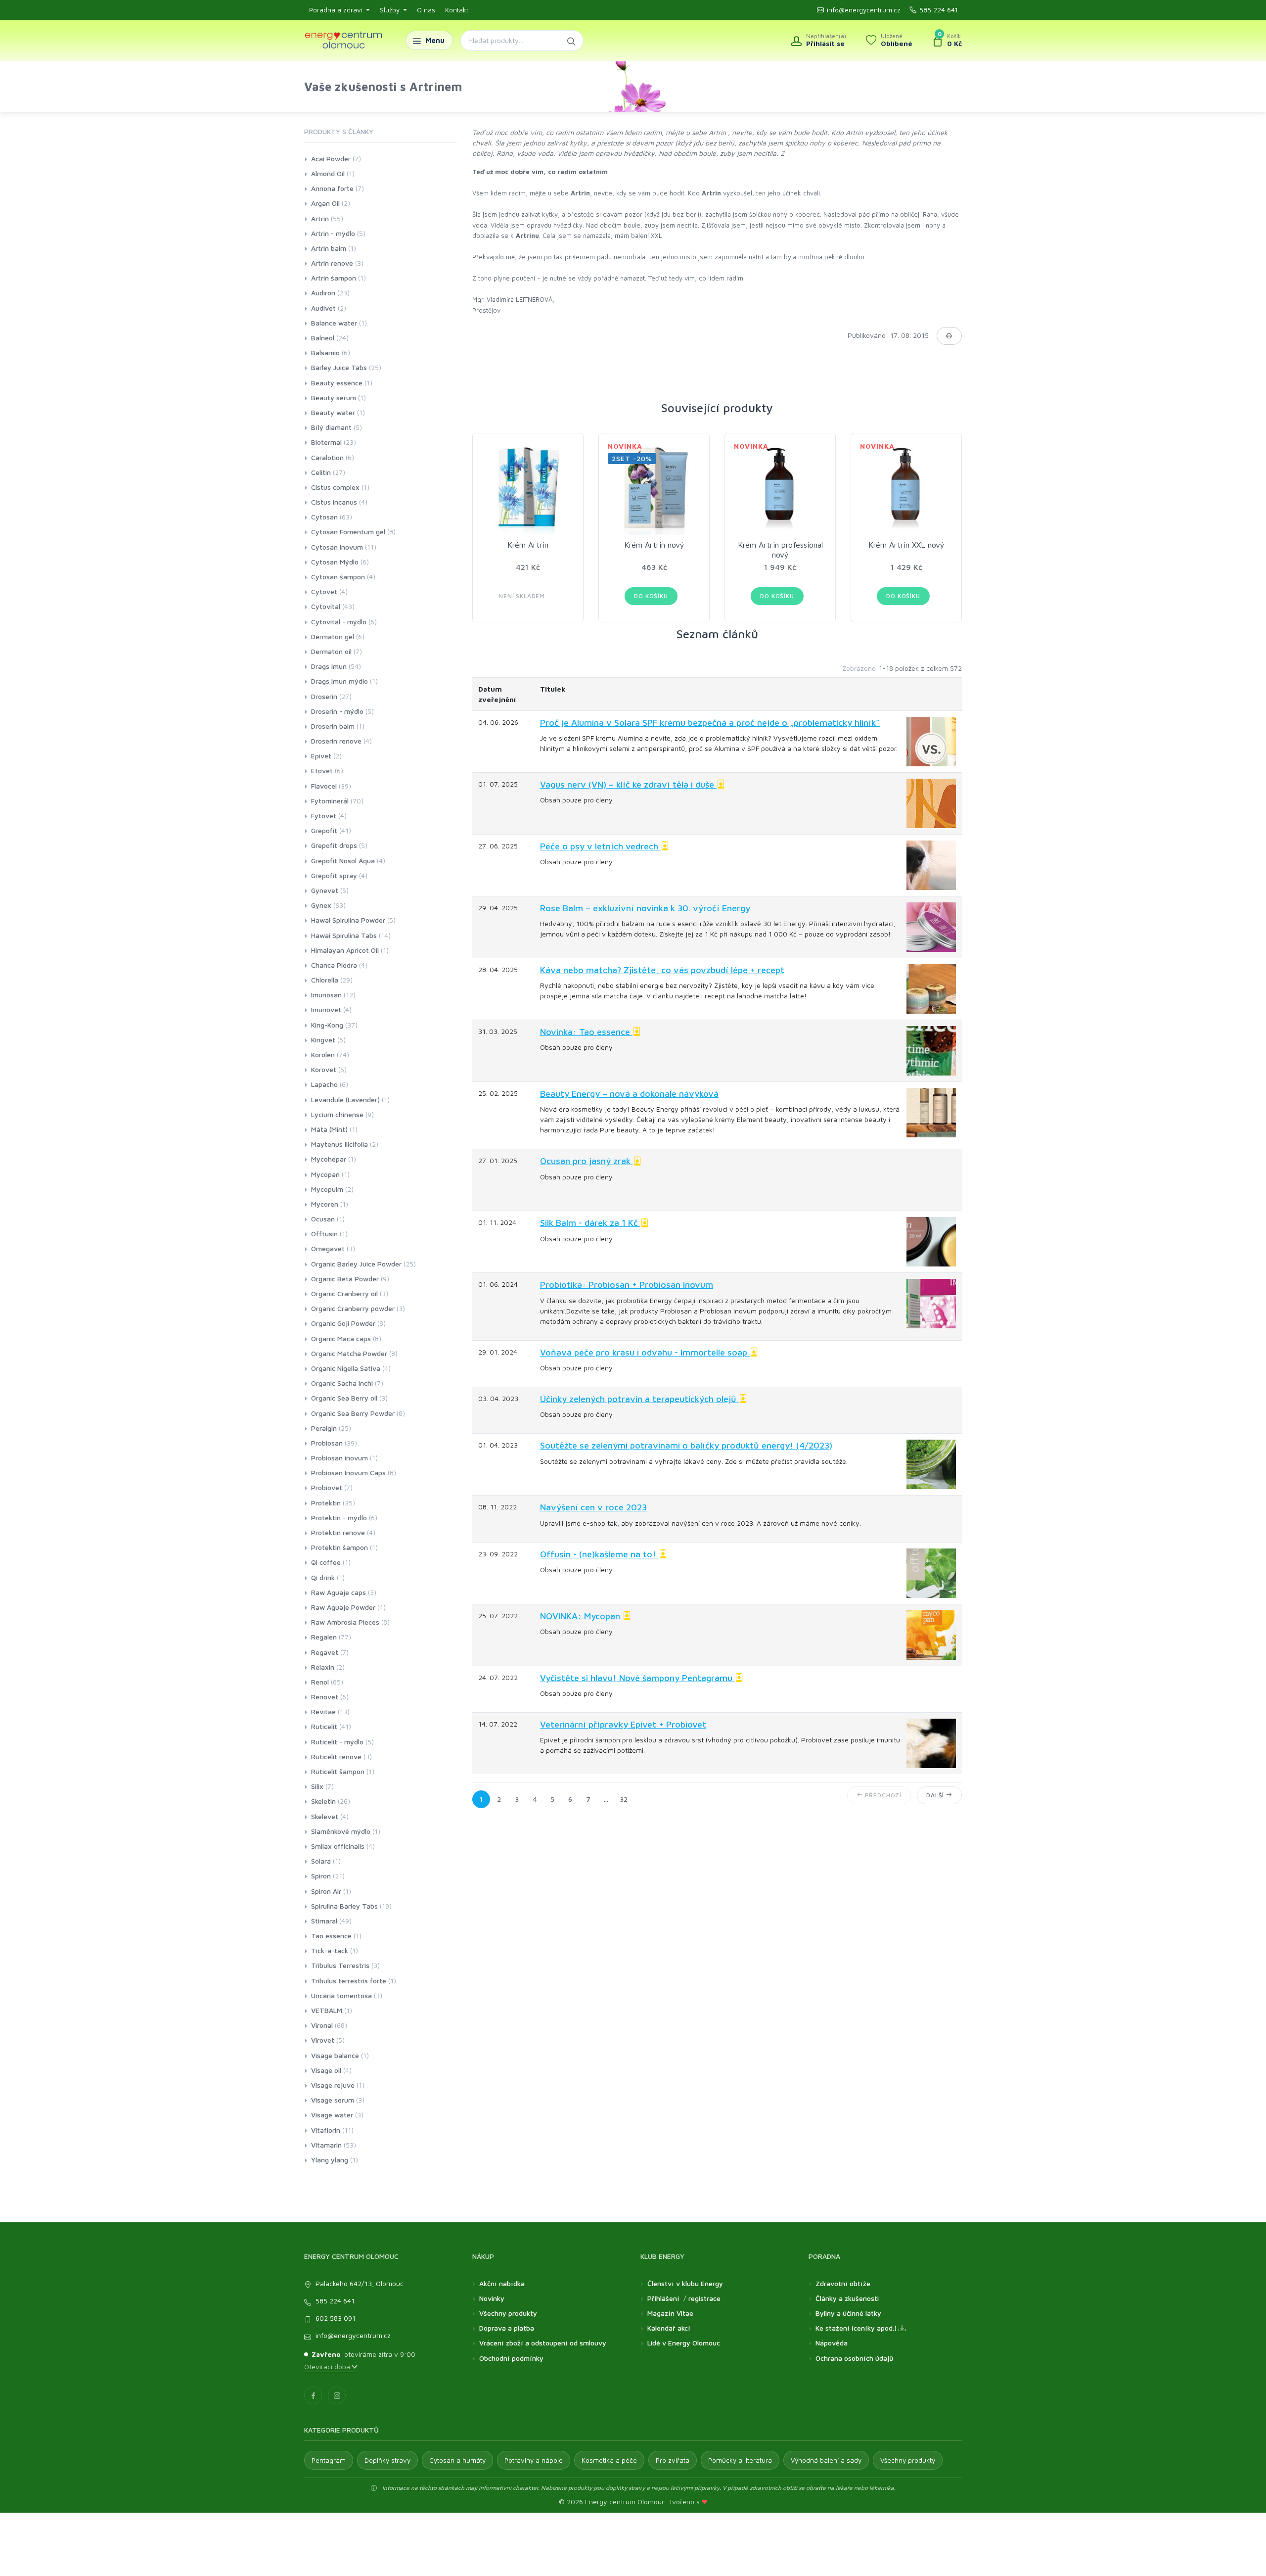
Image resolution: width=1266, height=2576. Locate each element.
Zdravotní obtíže (843, 2283)
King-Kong (327, 1025)
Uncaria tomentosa (341, 1995)
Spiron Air (326, 1891)
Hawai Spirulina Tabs (344, 935)
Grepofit (324, 830)
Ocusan (323, 1219)
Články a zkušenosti (847, 2298)
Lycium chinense (337, 1114)
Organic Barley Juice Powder (356, 1264)
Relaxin (323, 1667)
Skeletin (323, 1801)
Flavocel (324, 786)
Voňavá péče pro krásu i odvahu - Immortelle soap (645, 1352)
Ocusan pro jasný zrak (587, 1161)
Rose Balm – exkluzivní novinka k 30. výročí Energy (645, 908)
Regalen (324, 1637)
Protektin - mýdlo (339, 1518)
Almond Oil (328, 173)
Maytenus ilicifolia (339, 1144)
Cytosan (324, 517)
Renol (320, 1682)
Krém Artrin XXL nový (906, 545)
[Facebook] (313, 2395)
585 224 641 (939, 10)
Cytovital (326, 606)
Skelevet (325, 1816)
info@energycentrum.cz (864, 10)
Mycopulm (327, 1189)
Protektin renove (338, 1532)
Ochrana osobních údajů (854, 2358)
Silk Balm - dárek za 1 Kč (590, 1223)
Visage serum (333, 2100)
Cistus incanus (334, 502)
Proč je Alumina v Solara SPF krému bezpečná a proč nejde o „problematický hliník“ (710, 723)
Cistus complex (335, 487)
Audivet (323, 308)
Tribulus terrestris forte (349, 1981)
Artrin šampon (334, 278)
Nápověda (832, 2343)
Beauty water (333, 412)
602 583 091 (336, 2318)
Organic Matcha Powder (349, 1353)
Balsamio (325, 352)
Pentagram (329, 2460)
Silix (317, 1786)
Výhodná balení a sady (826, 2460)
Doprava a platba (507, 2328)
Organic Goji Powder (343, 1323)
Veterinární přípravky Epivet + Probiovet (623, 1724)
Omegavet (328, 1248)
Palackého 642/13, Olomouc (360, 2283)
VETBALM (327, 2010)
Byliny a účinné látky (848, 2313)
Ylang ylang (330, 2160)
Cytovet (324, 591)
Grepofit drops (334, 845)
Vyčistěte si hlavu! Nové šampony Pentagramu (637, 1678)
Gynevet (325, 890)
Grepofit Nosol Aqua (343, 861)
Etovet (322, 771)
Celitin (321, 472)
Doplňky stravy (387, 2460)
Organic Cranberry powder (353, 1308)
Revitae (323, 1711)
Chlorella (325, 980)
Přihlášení (663, 2298)
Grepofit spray (334, 875)
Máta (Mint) (329, 1129)
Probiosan (327, 1443)
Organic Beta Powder (345, 1279)
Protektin (326, 1503)
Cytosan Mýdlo (335, 562)
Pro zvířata (673, 2460)
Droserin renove (336, 741)
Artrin (320, 218)
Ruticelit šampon (338, 1771)
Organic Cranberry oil (344, 1293)
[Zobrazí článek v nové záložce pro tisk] (949, 336)
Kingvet (323, 1040)
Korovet (324, 1069)
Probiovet (327, 1487)
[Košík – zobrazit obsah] (947, 41)
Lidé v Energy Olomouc (684, 2343)
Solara (321, 1861)
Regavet (325, 1652)
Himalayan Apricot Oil (345, 950)
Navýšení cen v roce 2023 (593, 1507)
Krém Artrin (528, 545)
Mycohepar (329, 1159)
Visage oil (326, 2070)
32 (624, 1799)
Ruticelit (324, 1726)
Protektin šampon (339, 1547)
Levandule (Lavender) (345, 1100)
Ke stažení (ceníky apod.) (857, 2328)
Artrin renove (332, 263)
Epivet (321, 756)
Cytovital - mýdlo (339, 622)
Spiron (321, 1876)
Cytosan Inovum (337, 547)
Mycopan (325, 1174)
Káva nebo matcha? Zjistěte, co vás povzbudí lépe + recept (662, 970)
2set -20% (632, 458)
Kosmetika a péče (609, 2460)
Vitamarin (326, 2145)
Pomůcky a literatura (740, 2460)
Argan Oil (325, 203)
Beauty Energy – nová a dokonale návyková (629, 1094)
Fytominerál (330, 801)
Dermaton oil (331, 651)
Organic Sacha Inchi (342, 1383)
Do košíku (651, 596)
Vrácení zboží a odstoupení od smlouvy (543, 2343)
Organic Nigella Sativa (346, 1368)
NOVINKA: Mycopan (581, 1616)
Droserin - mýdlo (337, 711)
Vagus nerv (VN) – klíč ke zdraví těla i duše (628, 784)
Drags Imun (329, 666)
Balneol (323, 338)
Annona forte (332, 188)
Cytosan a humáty (457, 2460)
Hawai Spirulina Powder (348, 920)
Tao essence (331, 1936)
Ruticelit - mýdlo (337, 1742)
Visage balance (335, 2055)
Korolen (323, 1054)
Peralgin (324, 1428)
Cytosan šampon (338, 577)
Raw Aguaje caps (339, 1592)
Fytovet (324, 816)
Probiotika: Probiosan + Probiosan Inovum (627, 1285)
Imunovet (326, 1009)
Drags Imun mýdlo (339, 681)
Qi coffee (326, 1562)
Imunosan (326, 995)
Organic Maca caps (341, 1338)
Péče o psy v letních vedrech (600, 846)
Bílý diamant (331, 427)
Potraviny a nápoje (534, 2460)
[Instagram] (337, 2395)
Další (936, 1795)
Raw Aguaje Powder (343, 1607)
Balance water (334, 323)
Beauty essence (337, 383)
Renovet (325, 1697)
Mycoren (325, 1204)
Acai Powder (331, 159)
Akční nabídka (502, 2283)
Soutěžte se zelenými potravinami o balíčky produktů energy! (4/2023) (686, 1445)
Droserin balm (333, 726)
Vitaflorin (326, 2130)
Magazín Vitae (670, 2313)
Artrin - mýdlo (333, 233)
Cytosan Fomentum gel (348, 532)
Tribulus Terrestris (340, 1965)
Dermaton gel (333, 636)
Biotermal (326, 442)
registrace (704, 2298)
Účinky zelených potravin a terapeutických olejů (639, 1399)
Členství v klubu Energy (685, 2283)
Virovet (323, 2040)
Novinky (492, 2298)
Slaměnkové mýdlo (341, 1831)
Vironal (322, 2025)
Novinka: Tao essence (586, 1032)
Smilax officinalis (338, 1846)
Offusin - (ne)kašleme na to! (599, 1554)
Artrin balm (329, 248)
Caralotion (327, 457)
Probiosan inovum (339, 1458)
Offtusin (324, 1234)
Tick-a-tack (330, 1950)
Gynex (321, 905)
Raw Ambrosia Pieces (345, 1622)
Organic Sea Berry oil (344, 1398)
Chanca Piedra (334, 965)
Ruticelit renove (336, 1756)
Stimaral (324, 1921)
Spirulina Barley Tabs (344, 1906)
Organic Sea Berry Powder (353, 1413)
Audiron (323, 293)
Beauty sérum (334, 398)
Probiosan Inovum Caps (348, 1473)
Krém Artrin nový (654, 545)
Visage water (332, 2115)
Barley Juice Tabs (339, 367)
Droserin (324, 696)
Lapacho (324, 1084)
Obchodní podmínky (511, 2358)
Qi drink (323, 1577)
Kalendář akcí (669, 2328)
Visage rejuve (333, 2085)
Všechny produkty (508, 2313)
